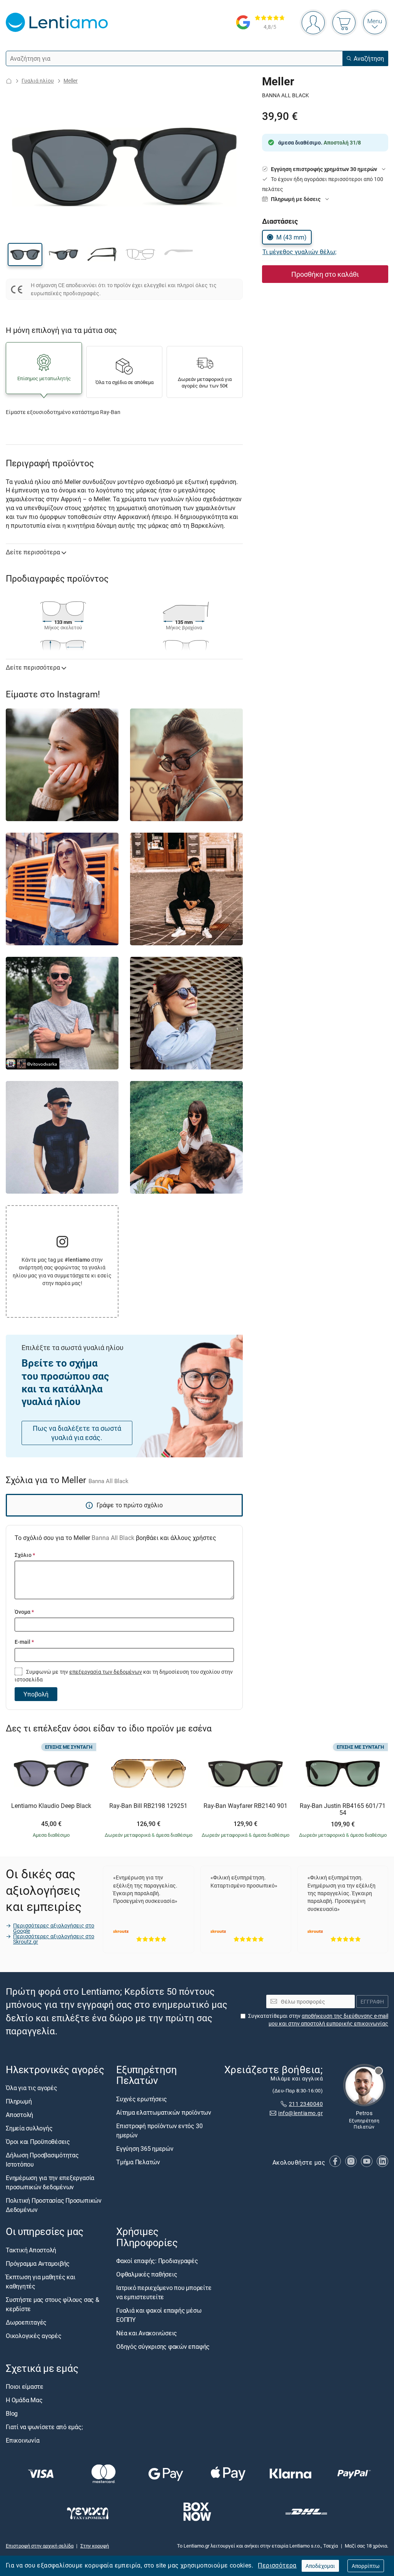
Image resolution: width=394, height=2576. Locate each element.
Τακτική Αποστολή (31, 2250)
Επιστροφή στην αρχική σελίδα (40, 2546)
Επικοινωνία (23, 2440)
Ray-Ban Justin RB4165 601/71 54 (343, 1809)
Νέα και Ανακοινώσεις (147, 2333)
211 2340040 (306, 2104)
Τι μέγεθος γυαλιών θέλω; (299, 252)
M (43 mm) (291, 237)
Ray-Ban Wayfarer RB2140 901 (245, 1806)
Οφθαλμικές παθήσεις (147, 2274)
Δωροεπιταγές (26, 2322)
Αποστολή (19, 2115)
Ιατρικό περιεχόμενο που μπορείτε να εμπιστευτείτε (164, 2292)
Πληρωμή (19, 2102)
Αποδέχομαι (320, 2566)
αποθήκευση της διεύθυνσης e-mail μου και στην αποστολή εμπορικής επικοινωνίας (328, 2020)
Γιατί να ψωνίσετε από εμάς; (44, 2427)
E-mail (24, 1642)
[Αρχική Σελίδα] (9, 81)
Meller (71, 81)
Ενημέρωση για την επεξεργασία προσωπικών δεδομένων (50, 2183)
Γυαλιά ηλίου (38, 81)
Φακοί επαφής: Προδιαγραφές (157, 2261)
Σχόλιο (25, 1555)
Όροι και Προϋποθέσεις (38, 2142)
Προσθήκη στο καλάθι (325, 274)
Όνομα (24, 1612)
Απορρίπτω (366, 2566)
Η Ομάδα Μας (24, 2400)
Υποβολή (36, 1694)
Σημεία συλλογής (29, 2129)
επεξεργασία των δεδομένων (106, 1672)
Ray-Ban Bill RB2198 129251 (148, 1806)
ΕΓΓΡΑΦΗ (372, 2001)
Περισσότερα (277, 2565)
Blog (12, 2413)
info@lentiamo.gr (301, 2113)
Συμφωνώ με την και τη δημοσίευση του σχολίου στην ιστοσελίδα (124, 1675)
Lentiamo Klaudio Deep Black (51, 1806)
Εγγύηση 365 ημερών (145, 2149)
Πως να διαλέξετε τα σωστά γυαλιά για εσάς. (77, 1433)
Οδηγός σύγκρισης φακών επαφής (163, 2347)
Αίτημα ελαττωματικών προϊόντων (164, 2112)
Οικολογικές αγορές (34, 2336)
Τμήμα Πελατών (138, 2162)
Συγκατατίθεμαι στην (318, 2020)
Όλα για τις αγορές (32, 2088)
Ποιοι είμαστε (25, 2386)
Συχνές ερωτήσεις (142, 2099)
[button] (25, 254)
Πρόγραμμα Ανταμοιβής (38, 2263)
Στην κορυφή (95, 2546)
